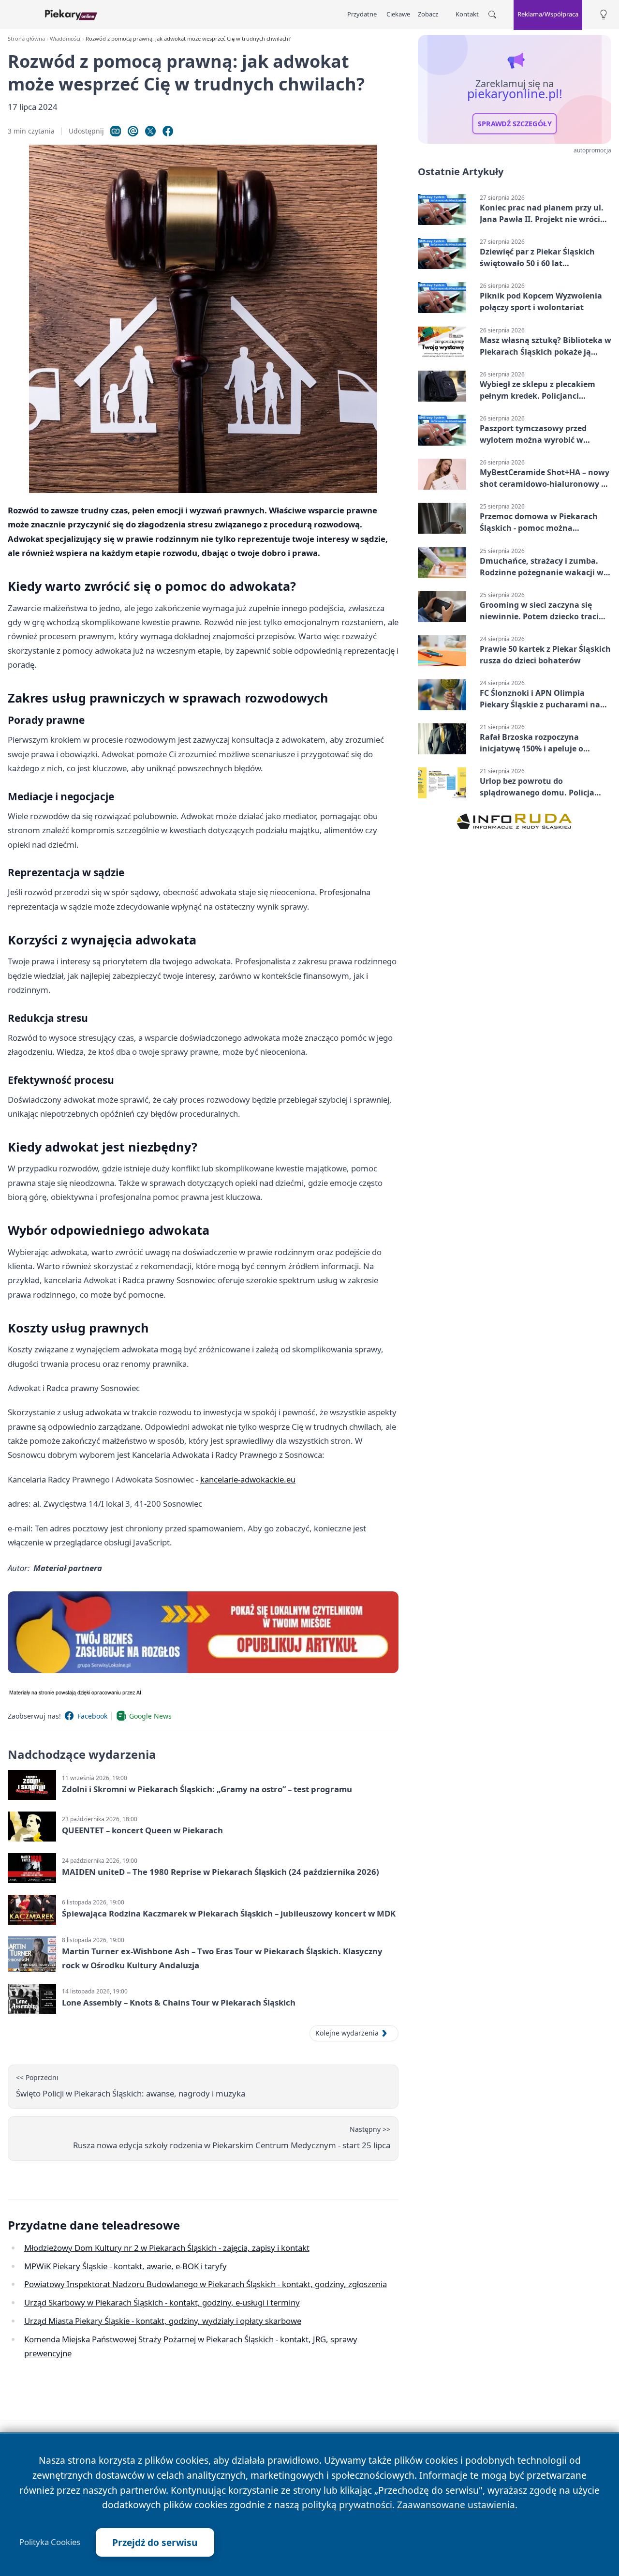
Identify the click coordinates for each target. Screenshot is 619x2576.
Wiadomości (65, 38)
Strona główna (26, 38)
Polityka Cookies (50, 2542)
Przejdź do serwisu (155, 2542)
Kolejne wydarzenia (347, 2033)
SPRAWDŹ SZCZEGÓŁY (515, 124)
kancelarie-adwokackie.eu (248, 1479)
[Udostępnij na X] (150, 131)
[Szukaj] (492, 15)
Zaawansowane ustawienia (456, 2505)
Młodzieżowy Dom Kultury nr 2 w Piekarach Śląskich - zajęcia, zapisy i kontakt (167, 2248)
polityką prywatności (347, 2505)
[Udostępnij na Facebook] (168, 131)
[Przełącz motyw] (604, 15)
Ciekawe (398, 14)
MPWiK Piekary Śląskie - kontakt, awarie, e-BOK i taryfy (125, 2266)
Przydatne (362, 14)
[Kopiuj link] (116, 131)
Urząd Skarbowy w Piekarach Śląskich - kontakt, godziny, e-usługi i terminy (162, 2302)
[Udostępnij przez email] (133, 131)
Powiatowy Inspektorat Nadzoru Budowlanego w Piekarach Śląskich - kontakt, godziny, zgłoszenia (206, 2284)
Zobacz (428, 14)
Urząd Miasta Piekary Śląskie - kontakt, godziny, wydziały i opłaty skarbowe (163, 2321)
